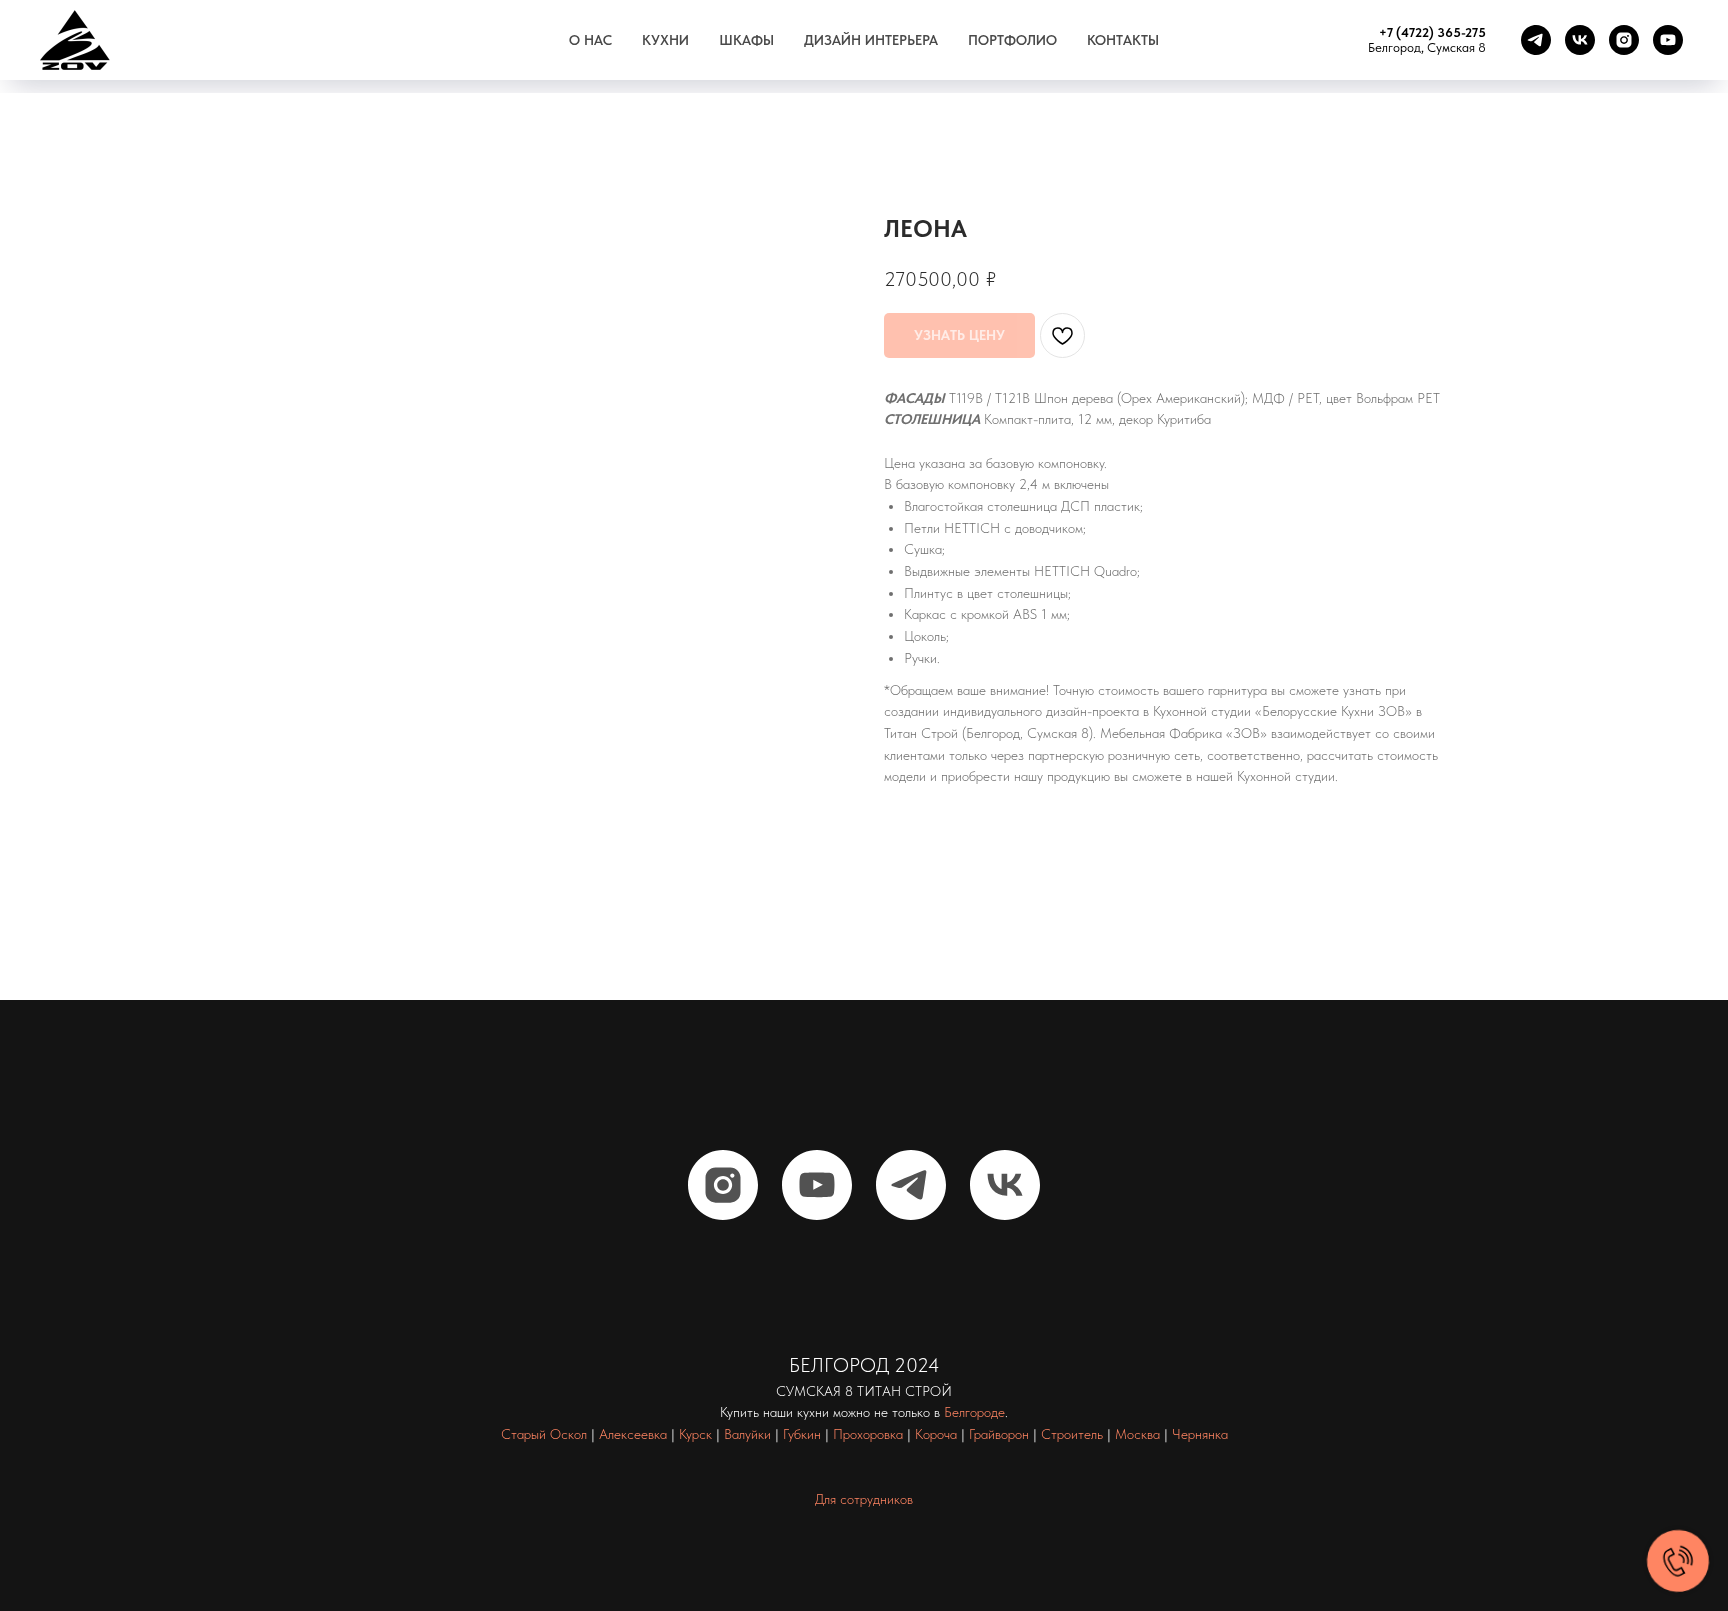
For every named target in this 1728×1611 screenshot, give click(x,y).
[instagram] (1624, 40)
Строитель (1072, 1434)
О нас (590, 40)
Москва (1137, 1434)
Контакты (1123, 40)
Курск (695, 1434)
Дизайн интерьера (871, 40)
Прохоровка (868, 1434)
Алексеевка (633, 1434)
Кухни (665, 40)
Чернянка (1200, 1434)
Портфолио (1012, 40)
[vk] (1580, 40)
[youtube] (1668, 40)
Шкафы (746, 40)
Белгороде (974, 1412)
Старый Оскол (544, 1434)
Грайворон (999, 1434)
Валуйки (747, 1434)
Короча (936, 1434)
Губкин (802, 1434)
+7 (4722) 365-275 (1432, 32)
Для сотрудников (864, 1499)
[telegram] (1536, 40)
